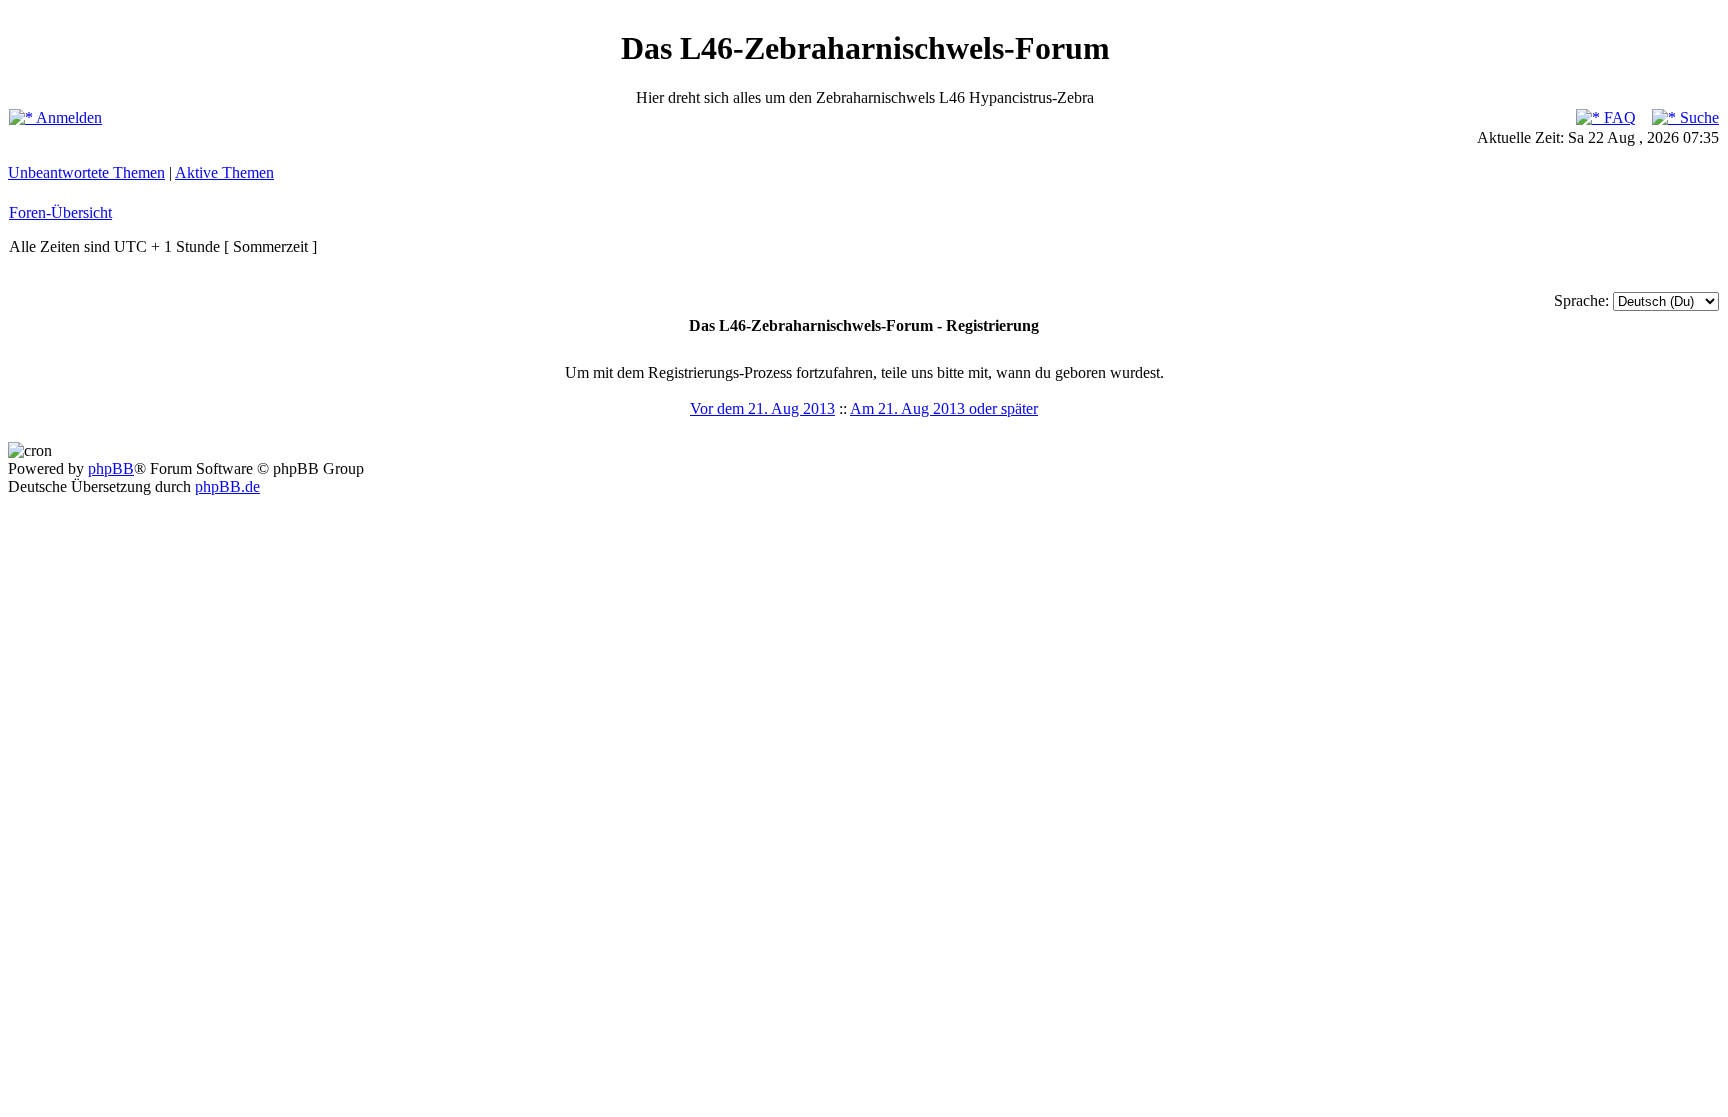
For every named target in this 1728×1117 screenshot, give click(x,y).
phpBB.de (227, 486)
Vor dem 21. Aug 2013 (762, 408)
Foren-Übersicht (60, 212)
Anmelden (67, 117)
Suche (1697, 117)
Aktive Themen (224, 172)
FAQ (1618, 117)
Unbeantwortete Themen (86, 172)
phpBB (111, 468)
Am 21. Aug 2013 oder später (944, 408)
